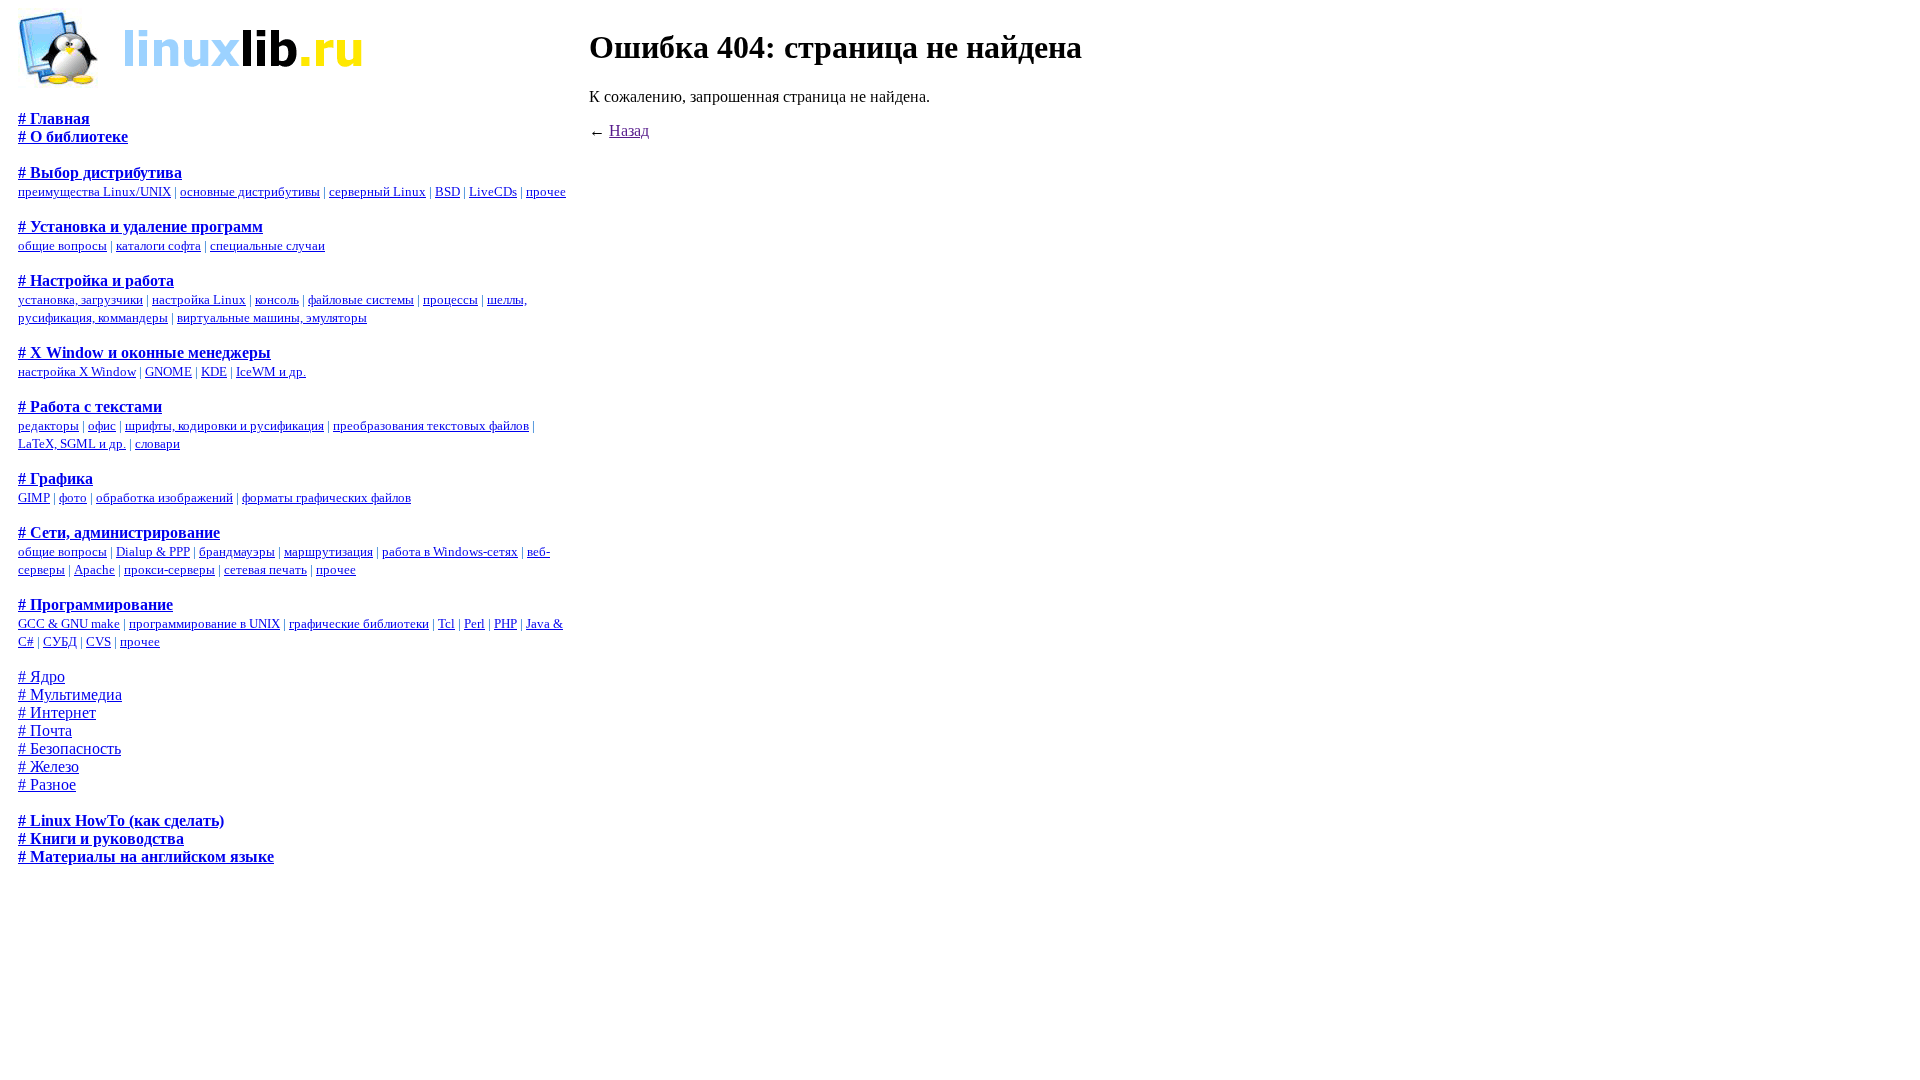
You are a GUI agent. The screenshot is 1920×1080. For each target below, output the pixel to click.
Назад (629, 130)
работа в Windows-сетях (450, 551)
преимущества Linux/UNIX (94, 191)
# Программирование (95, 604)
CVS (98, 641)
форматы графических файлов (326, 497)
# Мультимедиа (70, 694)
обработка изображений (164, 497)
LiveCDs (493, 191)
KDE (214, 371)
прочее (546, 191)
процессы (450, 299)
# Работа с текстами (90, 406)
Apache (94, 569)
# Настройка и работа (96, 280)
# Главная (54, 118)
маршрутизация (328, 551)
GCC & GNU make (69, 623)
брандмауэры (237, 551)
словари (157, 443)
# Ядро (41, 676)
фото (73, 497)
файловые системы (361, 299)
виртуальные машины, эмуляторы (272, 317)
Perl (474, 623)
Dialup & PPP (153, 551)
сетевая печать (265, 569)
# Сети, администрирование (119, 532)
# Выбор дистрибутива (100, 172)
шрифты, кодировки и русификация (224, 425)
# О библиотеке (73, 136)
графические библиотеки (359, 623)
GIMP (34, 497)
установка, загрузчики (80, 299)
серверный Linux (377, 191)
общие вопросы (62, 245)
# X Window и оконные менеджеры (144, 352)
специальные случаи (267, 245)
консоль (277, 299)
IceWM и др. (271, 371)
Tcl (446, 623)
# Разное (47, 784)
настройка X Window (77, 371)
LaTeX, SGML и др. (72, 443)
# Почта (45, 730)
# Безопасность (69, 748)
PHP (505, 623)
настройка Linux (199, 299)
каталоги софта (158, 245)
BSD (447, 191)
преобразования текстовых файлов (431, 425)
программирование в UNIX (204, 623)
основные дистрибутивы (250, 191)
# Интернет (57, 712)
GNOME (168, 371)
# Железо (48, 766)
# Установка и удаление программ (140, 226)
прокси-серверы (169, 569)
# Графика (55, 478)
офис (102, 425)
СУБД (60, 641)
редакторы (48, 425)
